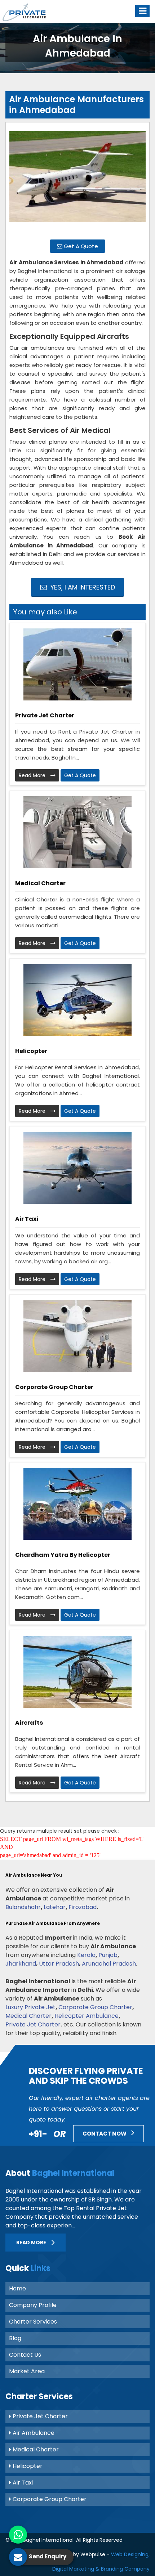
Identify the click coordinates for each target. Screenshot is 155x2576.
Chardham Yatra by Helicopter (63, 1555)
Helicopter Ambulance (87, 2016)
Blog (15, 2338)
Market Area (27, 2371)
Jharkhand (21, 1964)
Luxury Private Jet (30, 2007)
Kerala (86, 1955)
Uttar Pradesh (59, 1964)
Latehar (55, 1907)
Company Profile (33, 2305)
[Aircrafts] (77, 1672)
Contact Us (25, 2355)
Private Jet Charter (45, 715)
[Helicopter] (77, 1000)
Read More (33, 775)
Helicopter (31, 1051)
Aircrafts (29, 1723)
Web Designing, (130, 2554)
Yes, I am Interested (82, 587)
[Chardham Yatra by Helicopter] (77, 1504)
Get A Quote (80, 246)
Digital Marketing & (76, 2569)
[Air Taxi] (77, 1168)
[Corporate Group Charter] (77, 1336)
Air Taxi (27, 1219)
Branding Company (125, 2569)
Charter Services (33, 2322)
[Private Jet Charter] (77, 664)
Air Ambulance (33, 2433)
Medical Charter (40, 883)
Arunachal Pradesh (109, 1964)
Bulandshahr (23, 1907)
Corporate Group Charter (54, 1387)
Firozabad (83, 1907)
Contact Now (105, 2134)
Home (17, 2288)
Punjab (108, 1955)
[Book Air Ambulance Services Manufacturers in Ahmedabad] (77, 180)
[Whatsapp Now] (18, 2535)
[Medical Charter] (77, 832)
